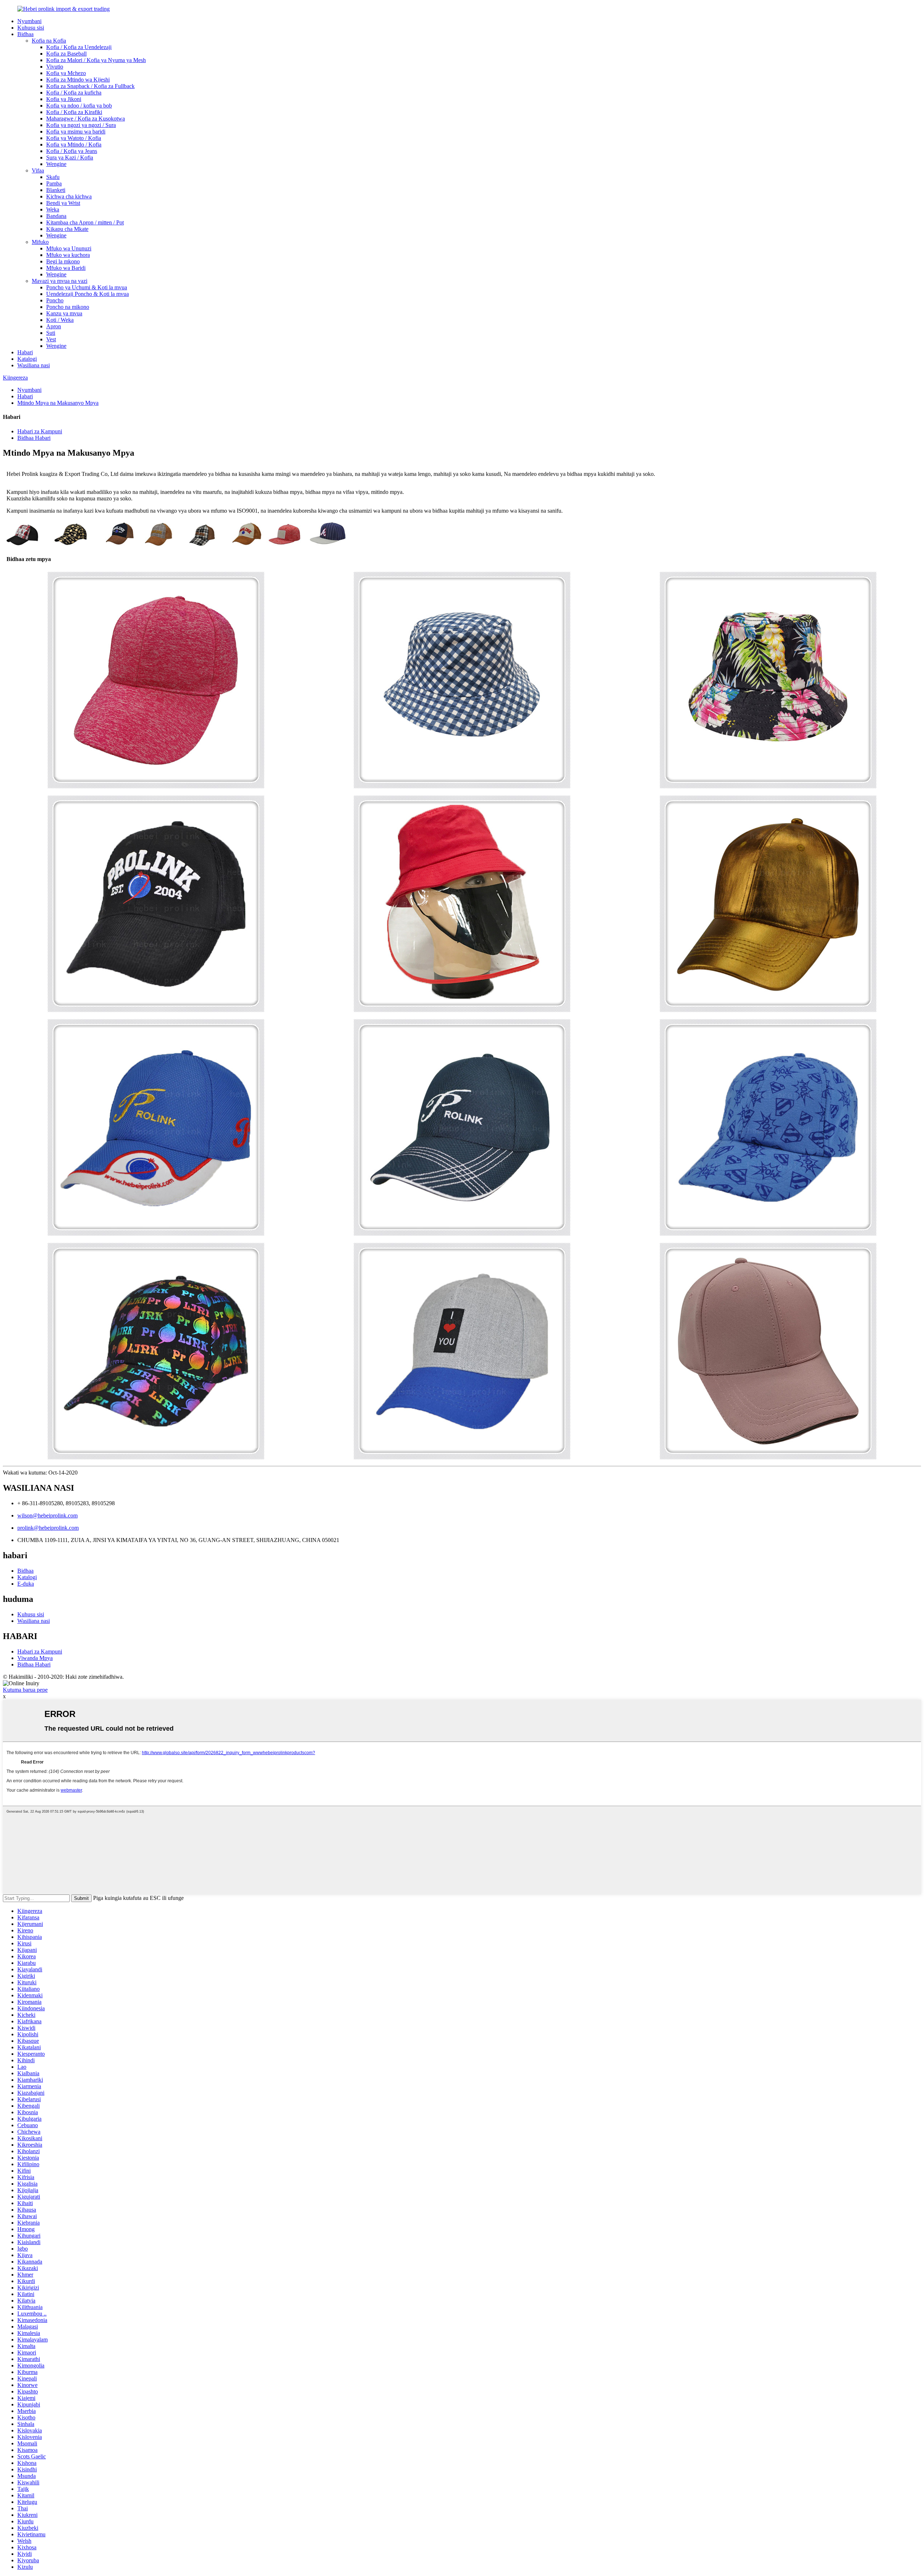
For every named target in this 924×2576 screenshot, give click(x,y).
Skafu (53, 177)
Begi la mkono (63, 261)
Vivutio (55, 67)
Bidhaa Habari (34, 438)
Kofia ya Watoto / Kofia (74, 138)
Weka (53, 209)
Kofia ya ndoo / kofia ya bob (79, 106)
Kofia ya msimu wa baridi (76, 132)
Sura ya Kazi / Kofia (70, 157)
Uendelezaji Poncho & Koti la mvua (88, 294)
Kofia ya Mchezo (66, 73)
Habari (25, 352)
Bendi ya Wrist (63, 203)
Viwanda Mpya (35, 1658)
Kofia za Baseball (66, 54)
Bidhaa (25, 34)
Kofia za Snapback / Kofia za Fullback (90, 86)
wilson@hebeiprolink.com (47, 1515)
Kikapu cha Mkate (67, 229)
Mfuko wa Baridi (66, 268)
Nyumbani (29, 21)
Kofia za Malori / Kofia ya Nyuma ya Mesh (96, 60)
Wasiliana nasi (34, 365)
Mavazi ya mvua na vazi (60, 281)
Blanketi (56, 190)
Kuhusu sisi (31, 28)
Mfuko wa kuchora (68, 255)
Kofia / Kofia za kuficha (74, 93)
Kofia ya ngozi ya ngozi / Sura (81, 125)
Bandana (56, 216)
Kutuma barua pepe (25, 1690)
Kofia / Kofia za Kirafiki (74, 112)
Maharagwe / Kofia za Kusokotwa (86, 119)
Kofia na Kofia (49, 41)
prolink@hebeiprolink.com (48, 1528)
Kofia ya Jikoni (64, 99)
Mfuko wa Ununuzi (69, 248)
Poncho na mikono (68, 307)
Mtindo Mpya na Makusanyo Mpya (58, 403)
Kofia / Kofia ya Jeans (72, 151)
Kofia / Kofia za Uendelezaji (79, 47)
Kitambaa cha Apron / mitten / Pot (85, 222)
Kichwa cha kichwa (69, 196)
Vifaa (38, 170)
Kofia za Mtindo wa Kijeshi (78, 80)
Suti (51, 333)
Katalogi (27, 359)
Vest (51, 339)
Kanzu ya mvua (64, 313)
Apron (54, 326)
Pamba (54, 183)
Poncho (55, 300)
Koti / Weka (60, 320)
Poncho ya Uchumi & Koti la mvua (87, 287)
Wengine (56, 164)
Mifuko (40, 242)
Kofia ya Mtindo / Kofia (74, 144)
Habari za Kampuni (40, 431)
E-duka (26, 1584)
